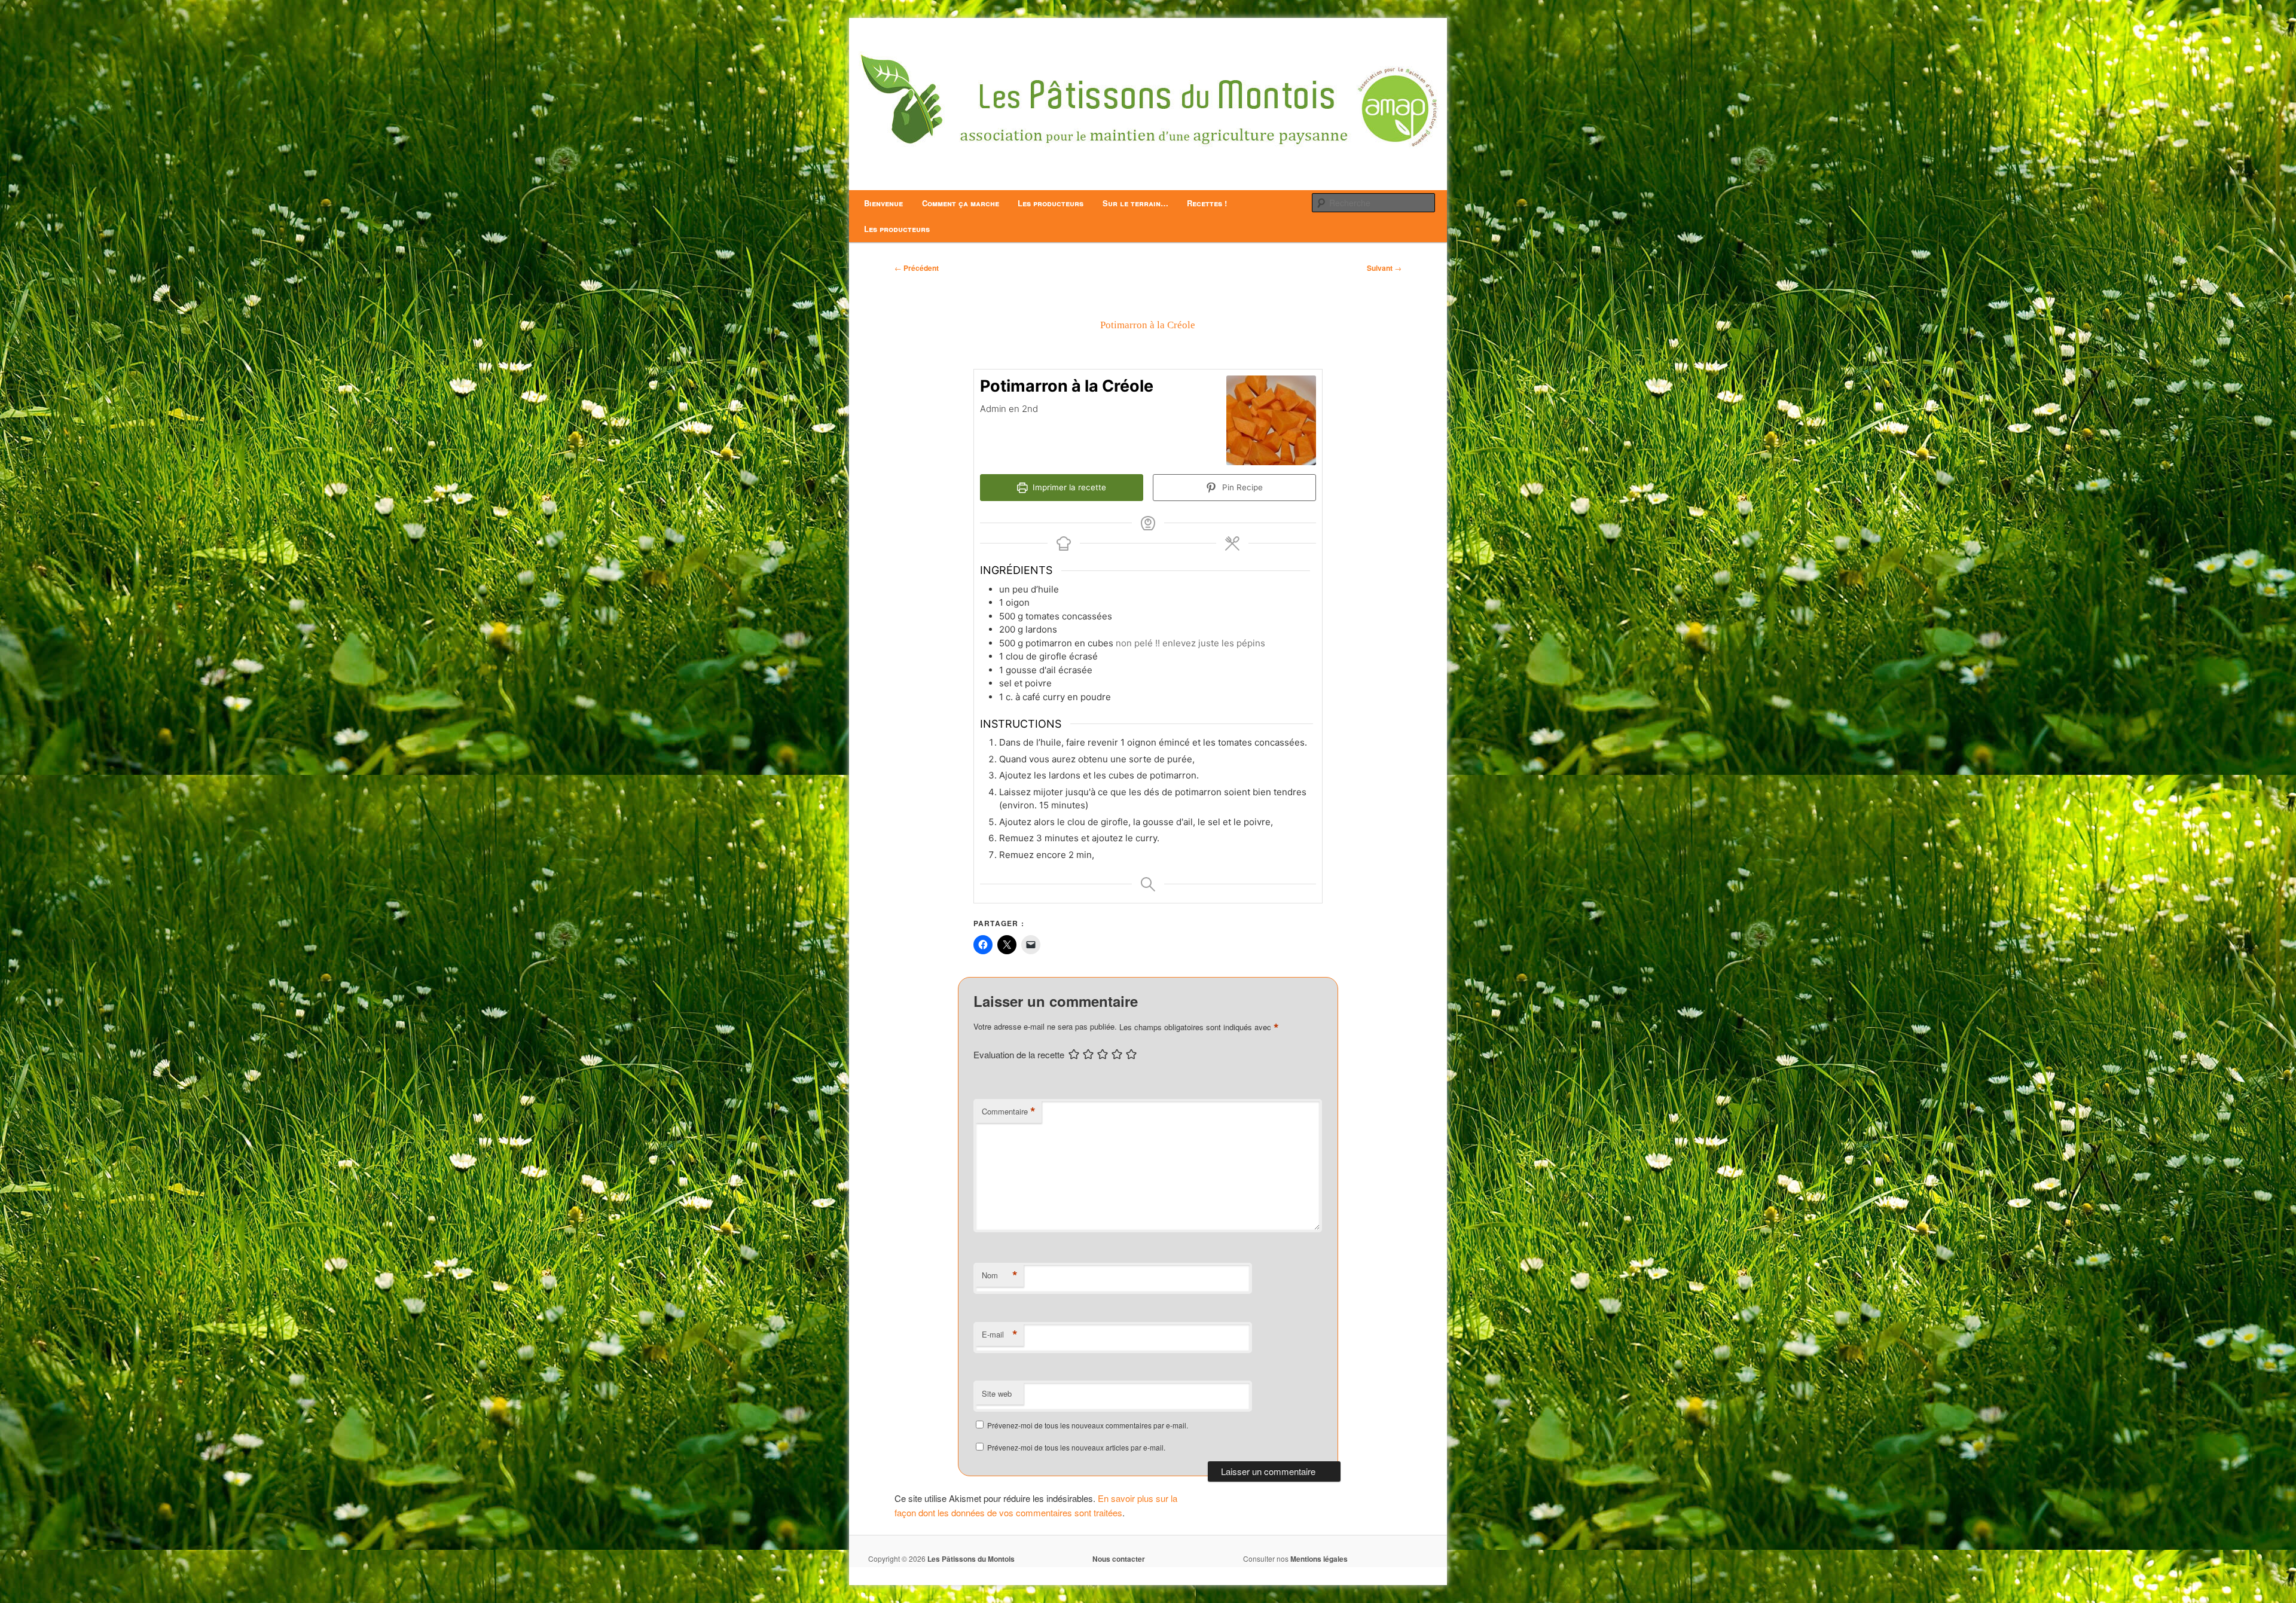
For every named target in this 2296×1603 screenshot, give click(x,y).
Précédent (917, 268)
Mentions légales (1319, 1559)
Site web (997, 1393)
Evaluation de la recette (1019, 1054)
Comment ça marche (961, 203)
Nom (1000, 1275)
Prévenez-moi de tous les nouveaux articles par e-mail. (1076, 1447)
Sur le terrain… (1135, 203)
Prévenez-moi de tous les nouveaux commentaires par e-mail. (1088, 1425)
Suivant (1384, 268)
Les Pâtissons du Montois (971, 1559)
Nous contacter (1119, 1559)
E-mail (1000, 1335)
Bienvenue (883, 203)
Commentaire (1009, 1112)
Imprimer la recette (1068, 487)
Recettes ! (1207, 203)
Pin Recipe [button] (1241, 487)
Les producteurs (1051, 203)
